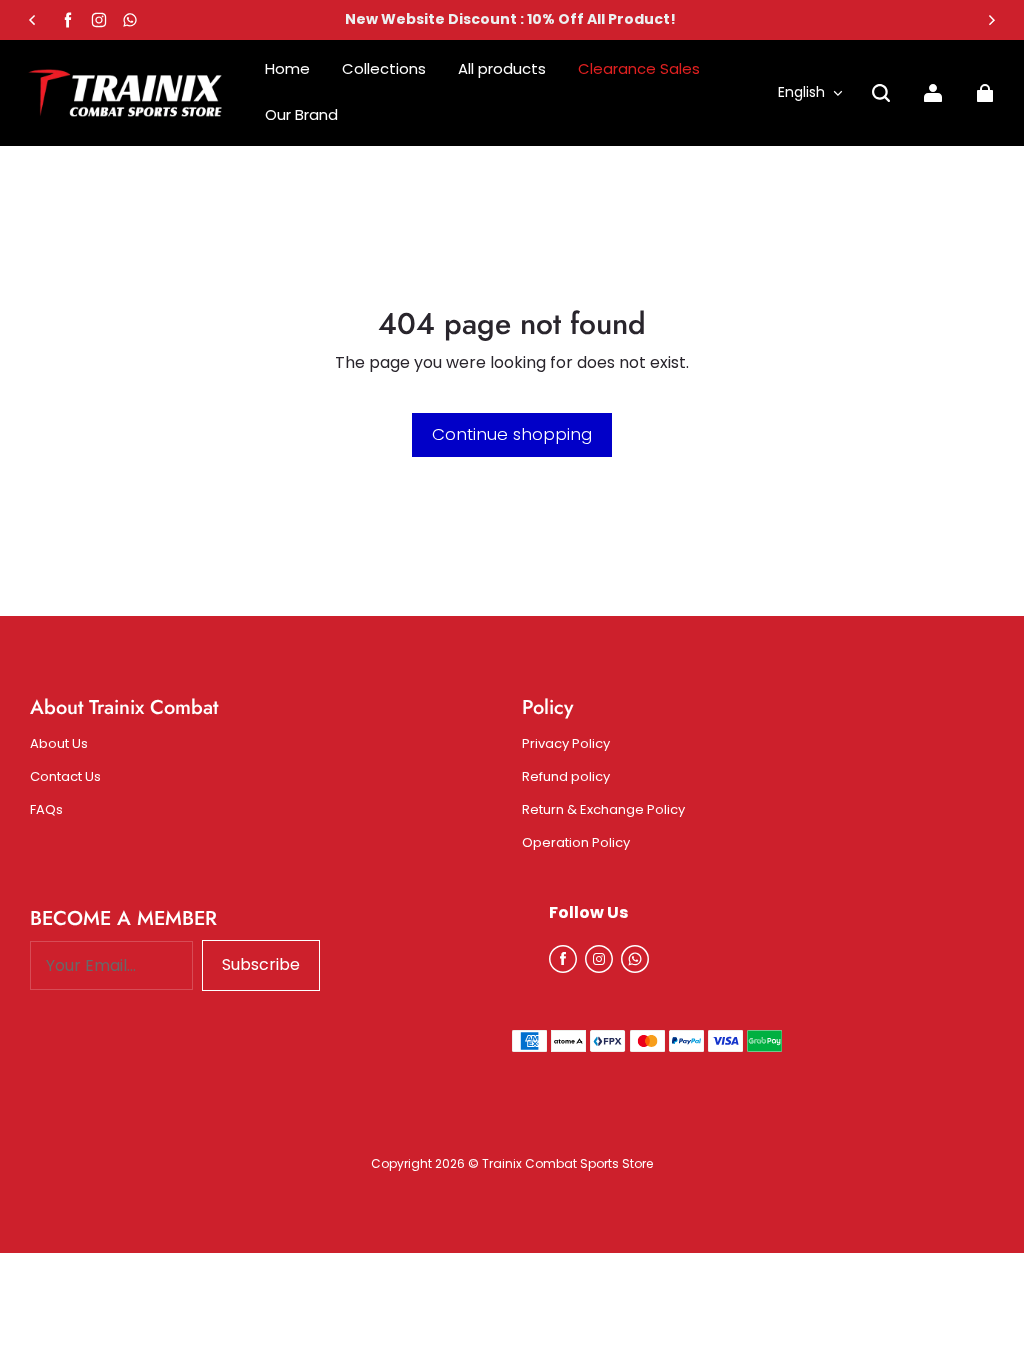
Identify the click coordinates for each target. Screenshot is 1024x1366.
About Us (59, 744)
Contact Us (65, 777)
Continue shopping (512, 434)
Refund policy (566, 777)
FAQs (46, 810)
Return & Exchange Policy (603, 810)
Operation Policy (576, 843)
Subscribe (261, 964)
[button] (881, 93)
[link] (301, 115)
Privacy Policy (566, 744)
